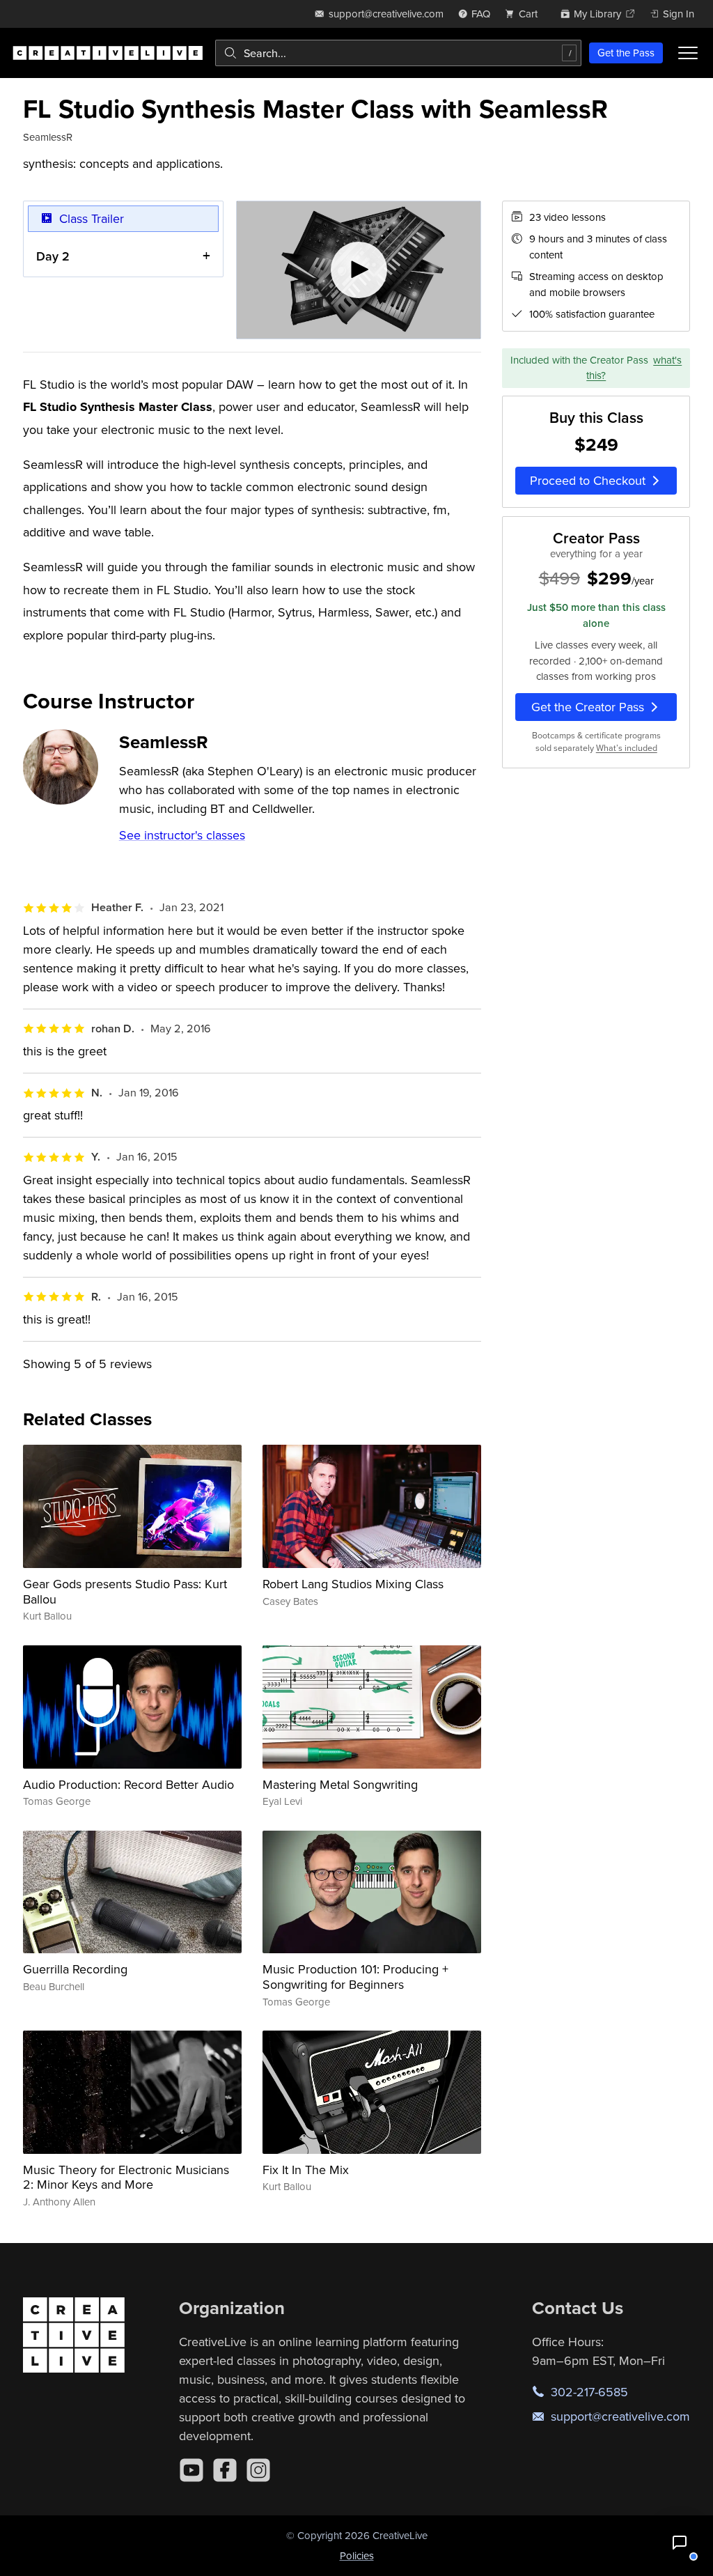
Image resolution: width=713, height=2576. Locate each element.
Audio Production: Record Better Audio (128, 1784)
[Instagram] (258, 2470)
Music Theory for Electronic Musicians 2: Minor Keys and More (126, 2177)
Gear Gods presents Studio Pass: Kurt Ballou (125, 1591)
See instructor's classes (182, 835)
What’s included (627, 748)
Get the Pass (626, 53)
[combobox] (398, 53)
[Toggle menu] (688, 53)
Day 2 (53, 256)
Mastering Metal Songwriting (340, 1784)
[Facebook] (225, 2470)
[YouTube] (191, 2470)
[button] (680, 2543)
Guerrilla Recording (75, 1969)
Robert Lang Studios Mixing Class (353, 1584)
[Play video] (359, 270)
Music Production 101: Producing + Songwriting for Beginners (355, 1977)
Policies (357, 2555)
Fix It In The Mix (306, 2170)
